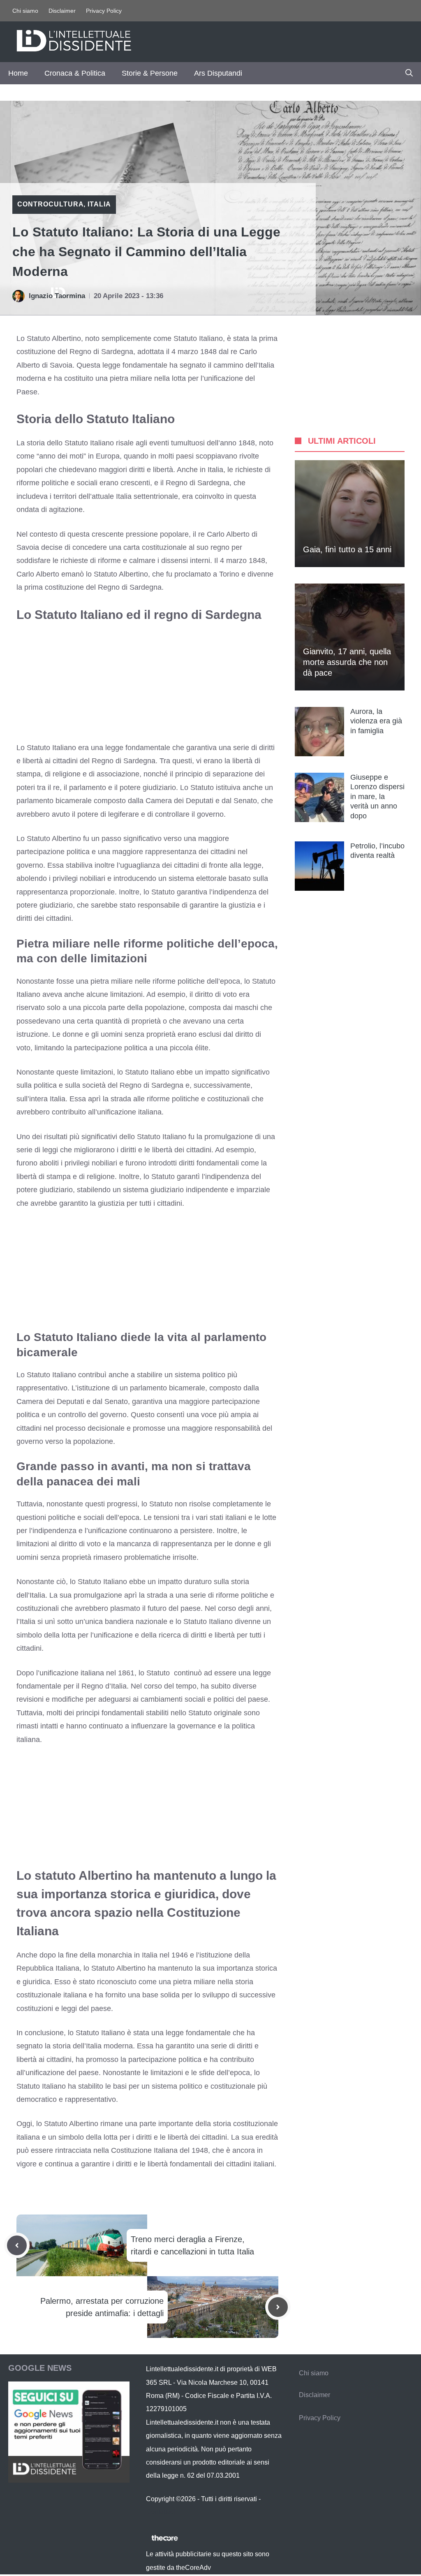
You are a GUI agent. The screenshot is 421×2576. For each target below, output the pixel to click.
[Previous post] (17, 2245)
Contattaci (161, 2512)
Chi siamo (25, 11)
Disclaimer (62, 11)
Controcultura (50, 204)
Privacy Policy (104, 11)
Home (18, 73)
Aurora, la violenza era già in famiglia (376, 721)
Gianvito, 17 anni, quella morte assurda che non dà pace (347, 662)
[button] (409, 73)
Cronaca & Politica (75, 73)
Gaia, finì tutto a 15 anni (347, 549)
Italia (99, 204)
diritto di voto (216, 994)
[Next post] (278, 2307)
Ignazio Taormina (57, 296)
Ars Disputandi (218, 73)
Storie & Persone (150, 73)
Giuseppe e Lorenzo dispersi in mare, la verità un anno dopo (377, 797)
